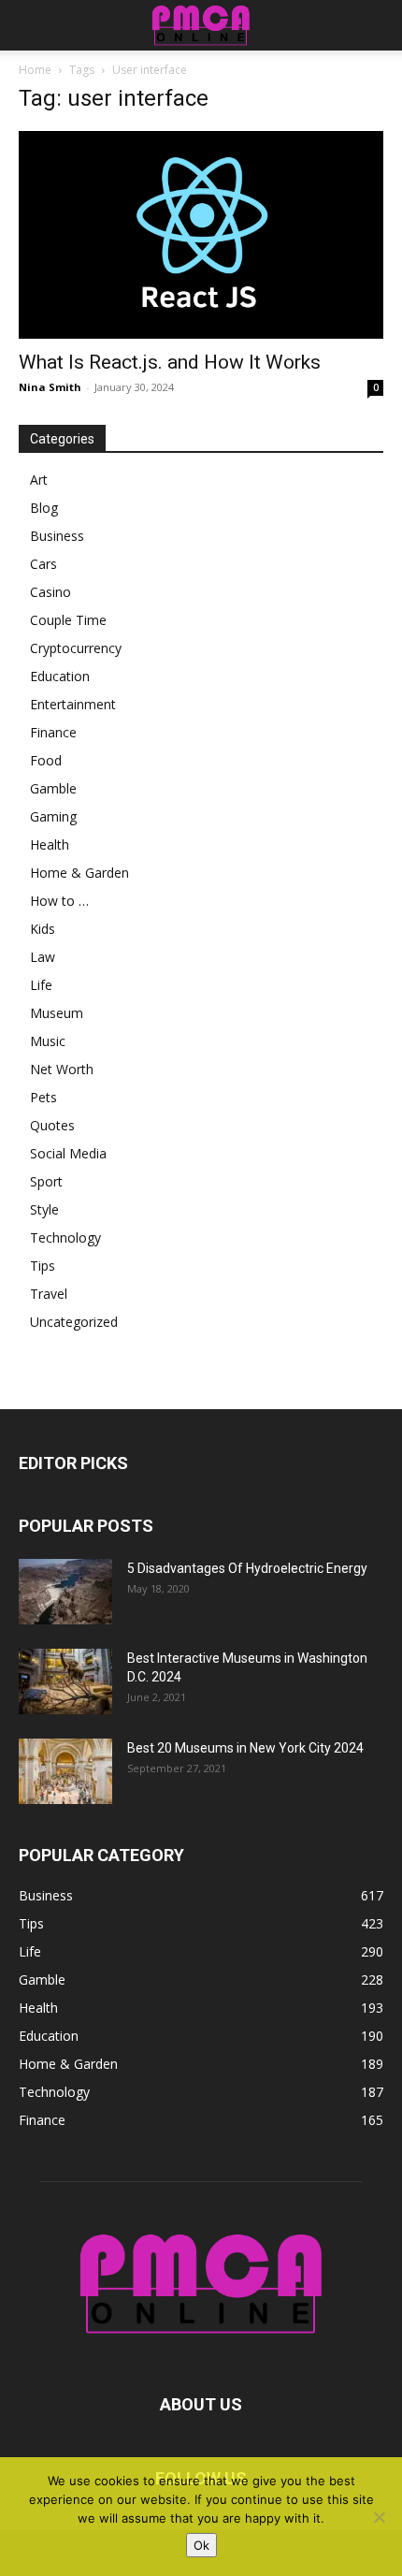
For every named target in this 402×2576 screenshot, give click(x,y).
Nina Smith (50, 387)
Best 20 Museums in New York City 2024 (245, 1748)
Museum (57, 1013)
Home (35, 70)
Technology (65, 1237)
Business (57, 536)
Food (46, 760)
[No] (379, 2517)
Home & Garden (79, 873)
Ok (201, 2545)
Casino (50, 592)
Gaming (53, 816)
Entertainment (73, 704)
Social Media (68, 1153)
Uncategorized (74, 1322)
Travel (49, 1294)
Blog (44, 508)
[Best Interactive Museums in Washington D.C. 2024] (65, 1681)
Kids (43, 929)
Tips (43, 1266)
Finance (53, 732)
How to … (59, 901)
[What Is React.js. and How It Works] (201, 235)
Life (41, 985)
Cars (43, 564)
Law (43, 957)
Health (50, 844)
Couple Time (68, 620)
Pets (43, 1097)
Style (44, 1209)
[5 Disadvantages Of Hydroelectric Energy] (65, 1592)
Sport (46, 1181)
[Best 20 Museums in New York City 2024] (65, 1771)
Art (39, 480)
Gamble (53, 788)
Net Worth (62, 1069)
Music (48, 1041)
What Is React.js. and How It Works (170, 362)
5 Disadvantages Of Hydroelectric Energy (247, 1568)
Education (60, 676)
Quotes (52, 1125)
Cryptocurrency (76, 648)
